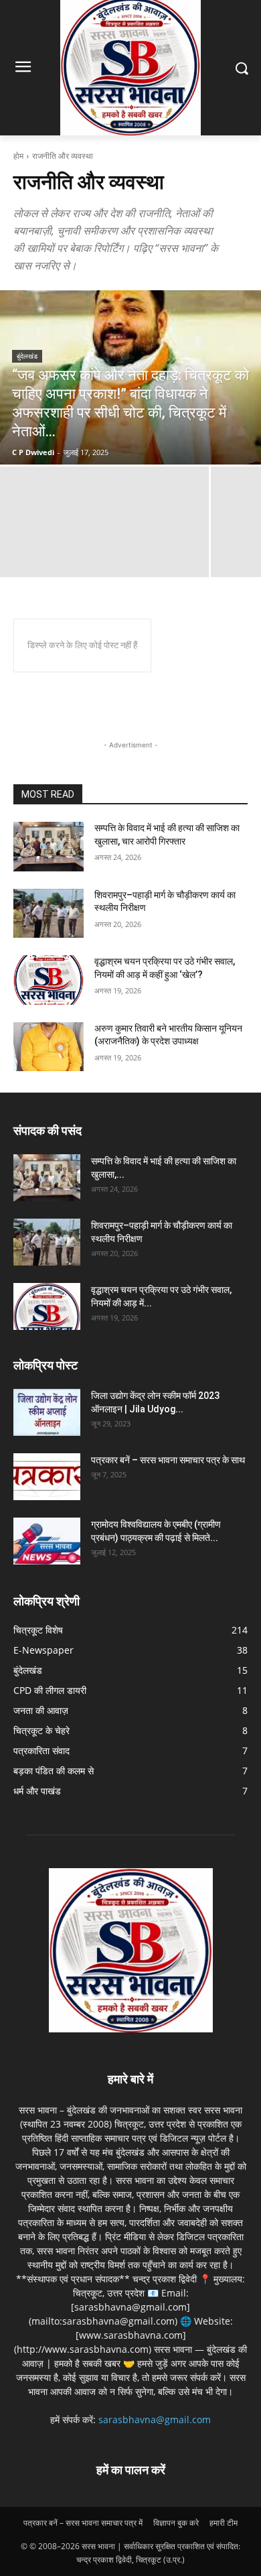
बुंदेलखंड (27, 356)
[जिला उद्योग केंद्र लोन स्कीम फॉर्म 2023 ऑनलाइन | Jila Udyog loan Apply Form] (47, 1412)
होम (18, 156)
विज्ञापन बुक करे (176, 2523)
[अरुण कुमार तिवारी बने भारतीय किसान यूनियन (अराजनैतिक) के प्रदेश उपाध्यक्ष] (49, 1047)
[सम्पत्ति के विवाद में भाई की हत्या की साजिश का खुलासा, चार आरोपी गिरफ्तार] (49, 847)
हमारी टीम (224, 2523)
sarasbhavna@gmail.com (155, 2419)
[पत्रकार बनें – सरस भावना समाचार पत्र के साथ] (47, 1477)
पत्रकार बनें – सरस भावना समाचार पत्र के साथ (168, 1460)
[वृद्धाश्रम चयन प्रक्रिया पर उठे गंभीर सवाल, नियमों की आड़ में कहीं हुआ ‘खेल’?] (49, 980)
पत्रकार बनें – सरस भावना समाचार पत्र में (83, 2523)
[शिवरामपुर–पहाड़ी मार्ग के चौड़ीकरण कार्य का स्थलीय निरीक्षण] (49, 914)
